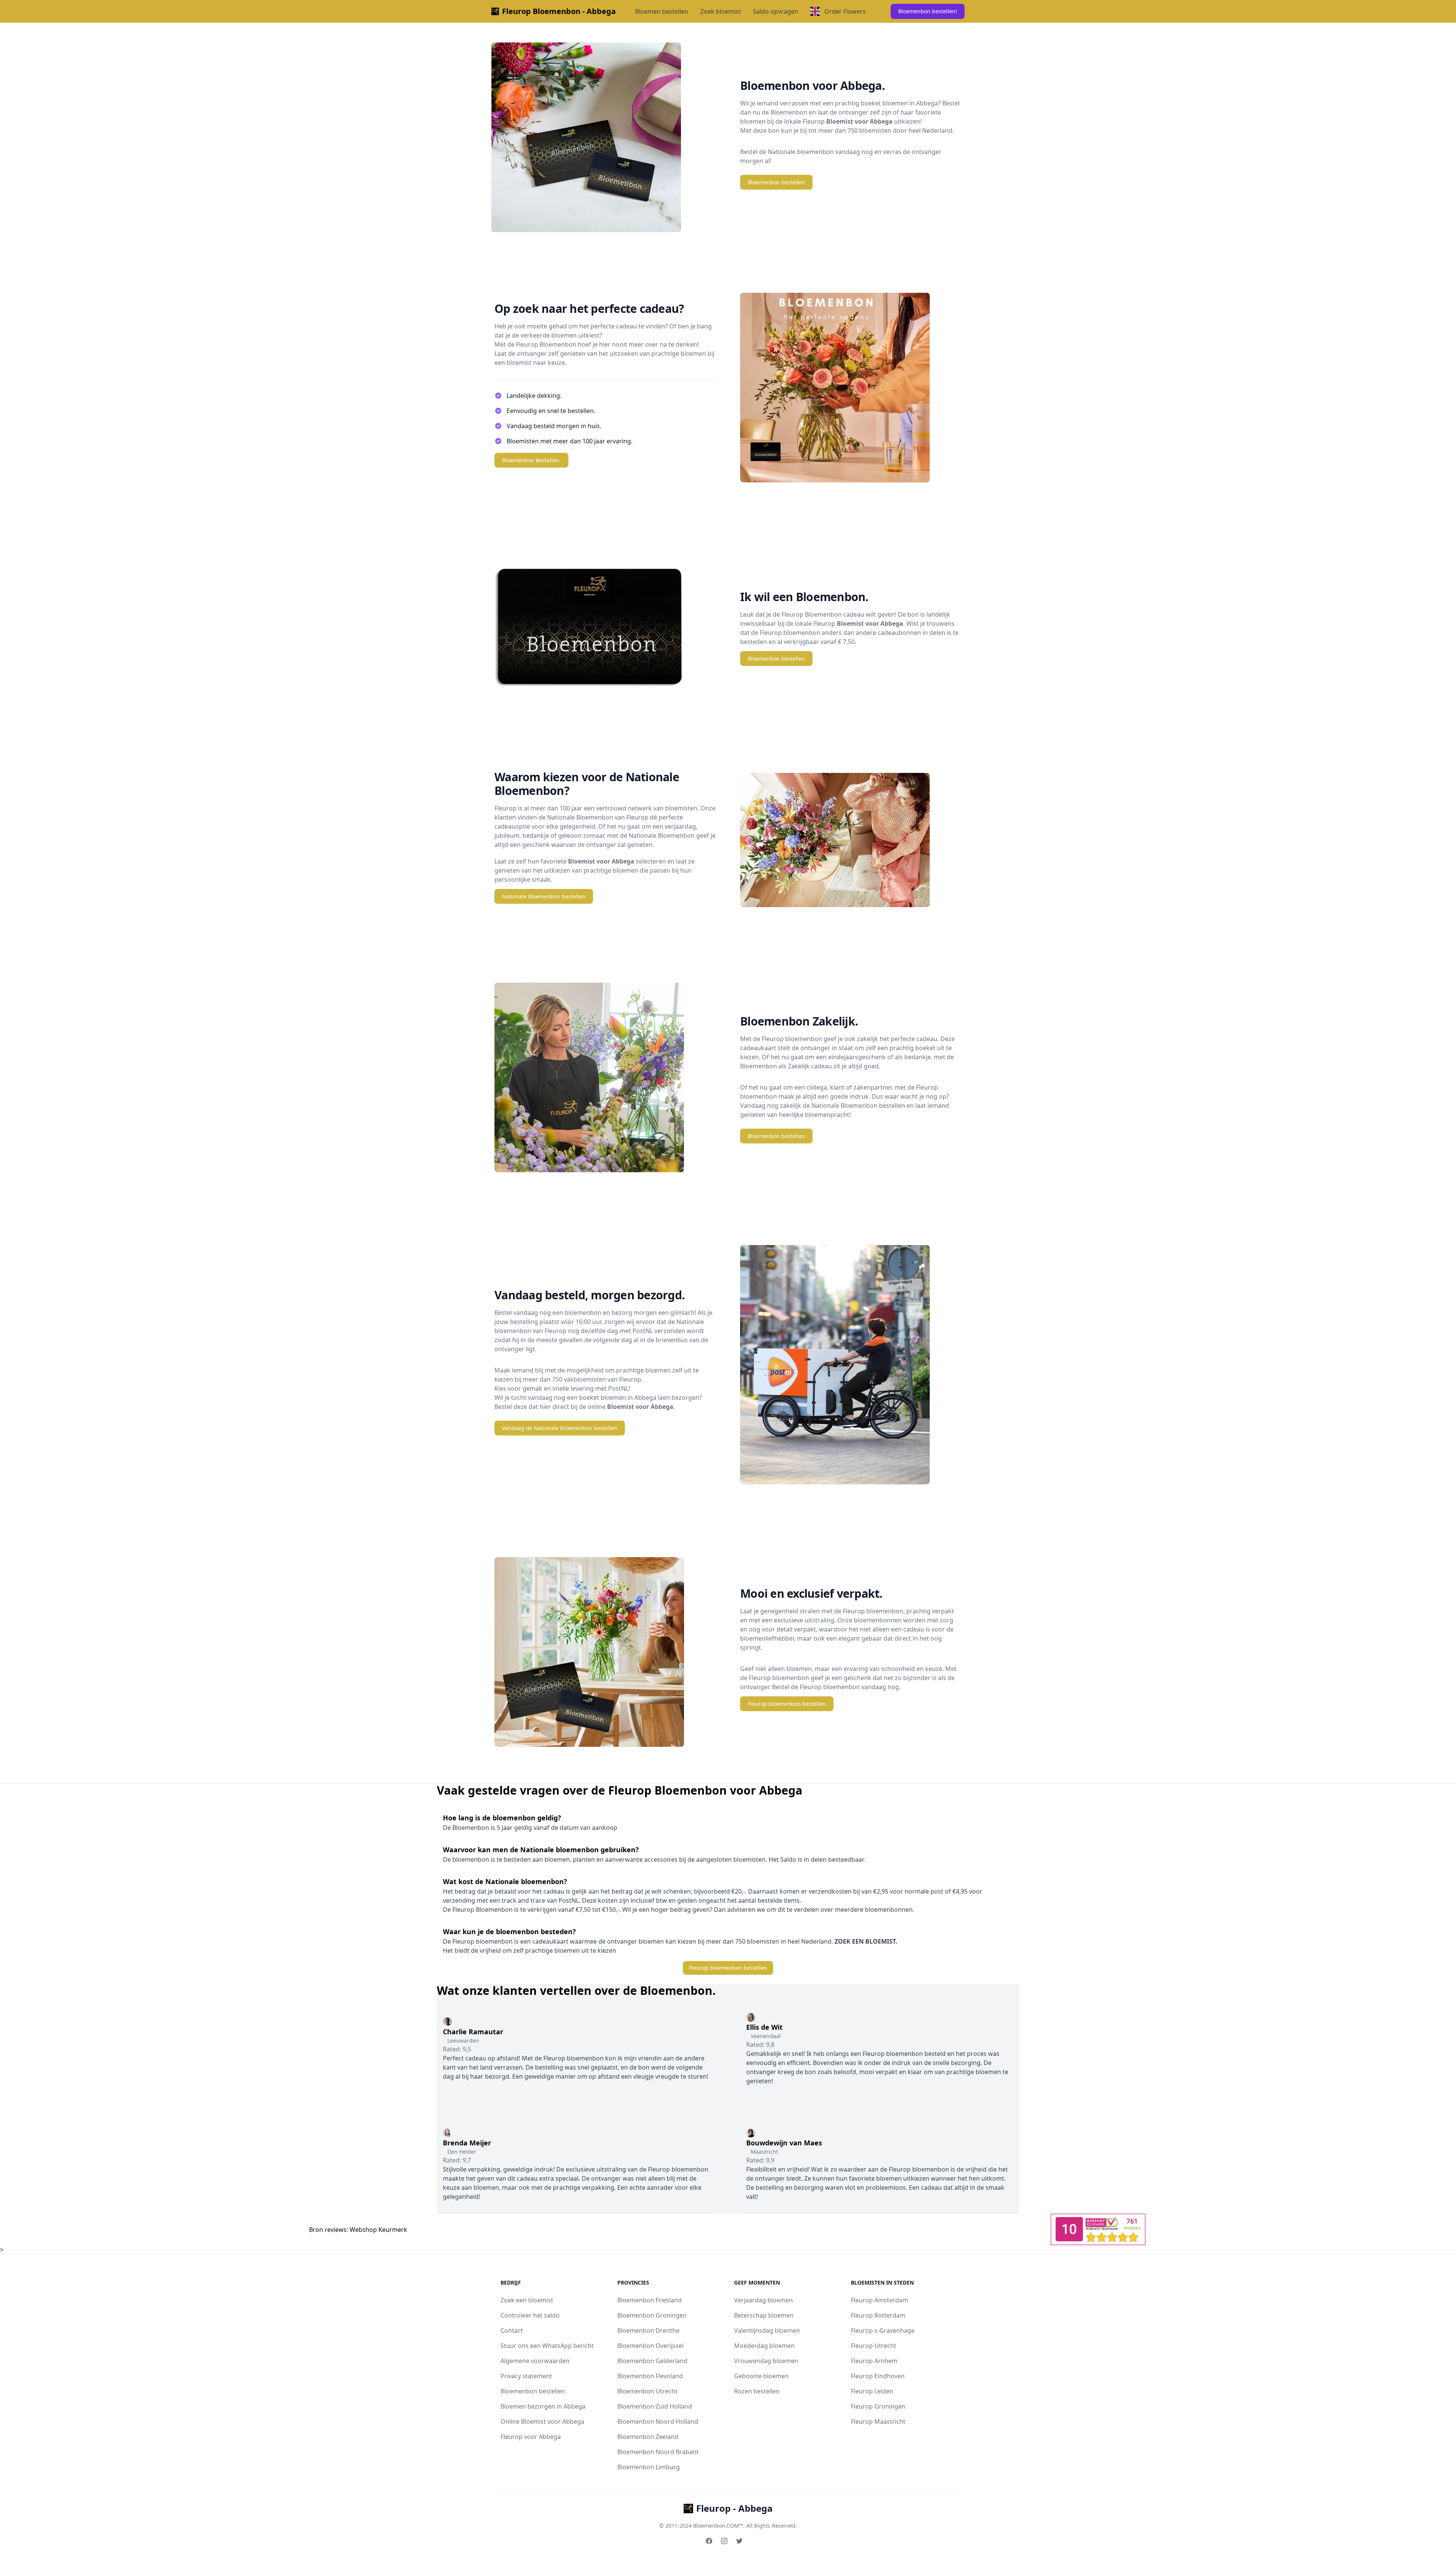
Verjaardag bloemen (763, 2300)
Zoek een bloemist (527, 2300)
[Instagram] (724, 2541)
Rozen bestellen (757, 2391)
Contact (512, 2330)
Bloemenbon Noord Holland (658, 2421)
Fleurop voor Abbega (531, 2437)
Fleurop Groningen (878, 2406)
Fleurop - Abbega (734, 2508)
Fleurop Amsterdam (879, 2300)
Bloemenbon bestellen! (928, 11)
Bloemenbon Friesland (650, 2300)
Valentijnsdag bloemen (767, 2330)
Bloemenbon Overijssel (650, 2346)
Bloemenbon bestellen (776, 182)
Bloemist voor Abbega (859, 121)
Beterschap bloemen (764, 2315)
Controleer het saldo (530, 2315)
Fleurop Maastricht (878, 2421)
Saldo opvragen (776, 11)
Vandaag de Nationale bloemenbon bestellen (560, 1428)
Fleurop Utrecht (874, 2346)
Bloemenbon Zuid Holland (655, 2406)
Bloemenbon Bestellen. (531, 460)
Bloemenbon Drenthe (648, 2330)
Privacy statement (526, 2376)
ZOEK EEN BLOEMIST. (865, 1941)
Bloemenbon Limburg (649, 2467)
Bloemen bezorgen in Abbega (543, 2406)
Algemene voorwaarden (535, 2361)
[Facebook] (709, 2541)
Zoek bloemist (721, 11)
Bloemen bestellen (662, 11)
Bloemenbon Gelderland (652, 2361)
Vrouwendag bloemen (766, 2361)
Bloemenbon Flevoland (650, 2376)
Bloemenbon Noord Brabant (658, 2452)
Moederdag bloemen (764, 2346)
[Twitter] (739, 2541)
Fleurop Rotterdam (878, 2315)
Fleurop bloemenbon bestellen (787, 1704)
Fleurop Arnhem (874, 2361)
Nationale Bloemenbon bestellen (544, 896)
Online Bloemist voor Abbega (542, 2421)
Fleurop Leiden (872, 2391)
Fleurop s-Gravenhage (883, 2330)
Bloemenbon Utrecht (647, 2391)
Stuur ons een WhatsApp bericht (547, 2346)
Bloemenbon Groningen (652, 2315)
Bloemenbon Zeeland (648, 2437)
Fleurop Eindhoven (878, 2376)
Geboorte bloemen (761, 2376)
